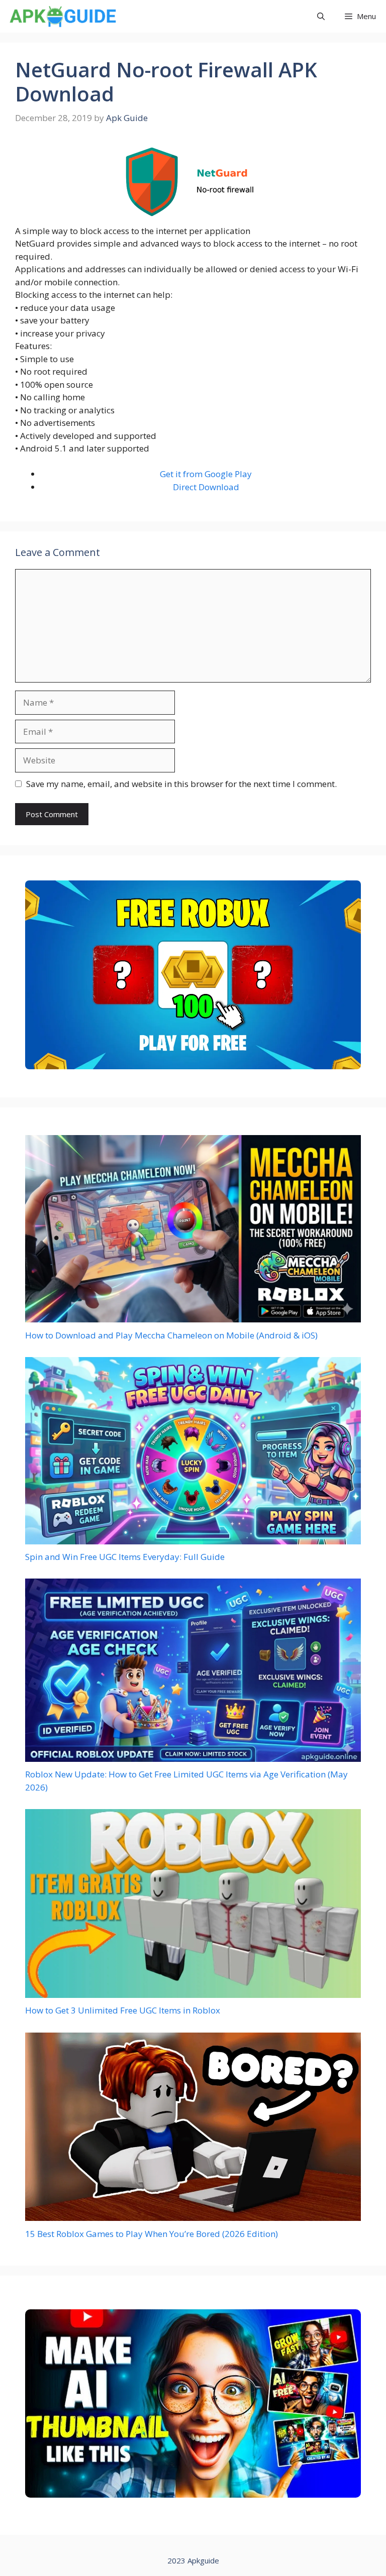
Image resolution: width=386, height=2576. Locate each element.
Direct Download (206, 487)
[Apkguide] (62, 16)
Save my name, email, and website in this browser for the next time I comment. (181, 784)
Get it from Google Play (206, 474)
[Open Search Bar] (321, 16)
